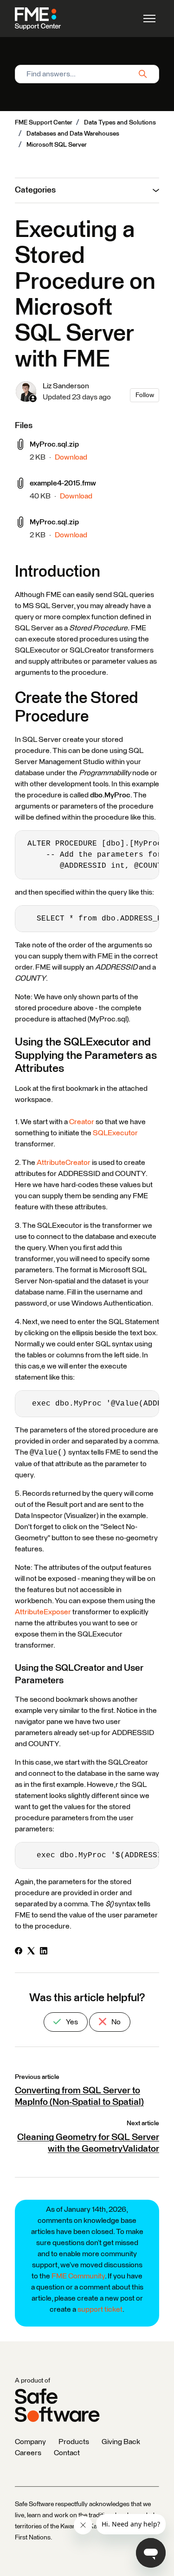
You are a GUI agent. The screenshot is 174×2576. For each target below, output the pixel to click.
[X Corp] (31, 1952)
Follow (145, 395)
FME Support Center (44, 123)
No (115, 2022)
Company (30, 2442)
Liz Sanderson (66, 386)
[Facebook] (19, 1952)
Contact (67, 2453)
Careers (28, 2453)
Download (71, 457)
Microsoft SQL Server (57, 145)
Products (74, 2442)
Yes (71, 2022)
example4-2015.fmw (63, 483)
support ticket (100, 2309)
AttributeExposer (43, 1612)
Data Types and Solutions (120, 123)
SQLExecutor (115, 1133)
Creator (82, 1122)
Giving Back (121, 2442)
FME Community (78, 2276)
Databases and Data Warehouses (73, 134)
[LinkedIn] (44, 1952)
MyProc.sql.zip (54, 444)
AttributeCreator (64, 1163)
